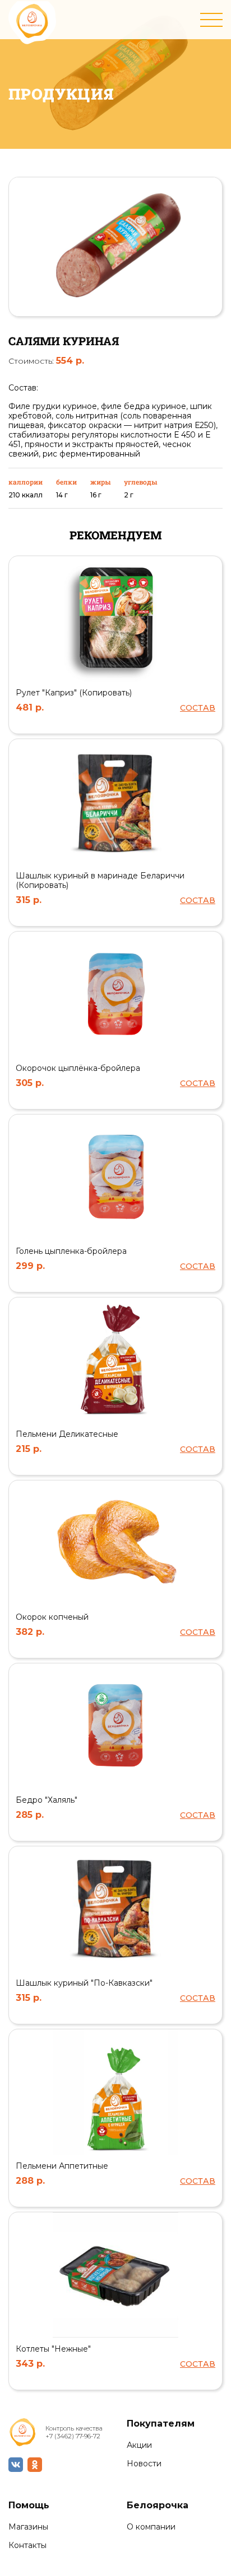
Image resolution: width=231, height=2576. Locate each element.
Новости (144, 2464)
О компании (151, 2527)
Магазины (28, 2527)
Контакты (27, 2546)
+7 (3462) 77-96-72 (73, 2436)
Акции (139, 2445)
